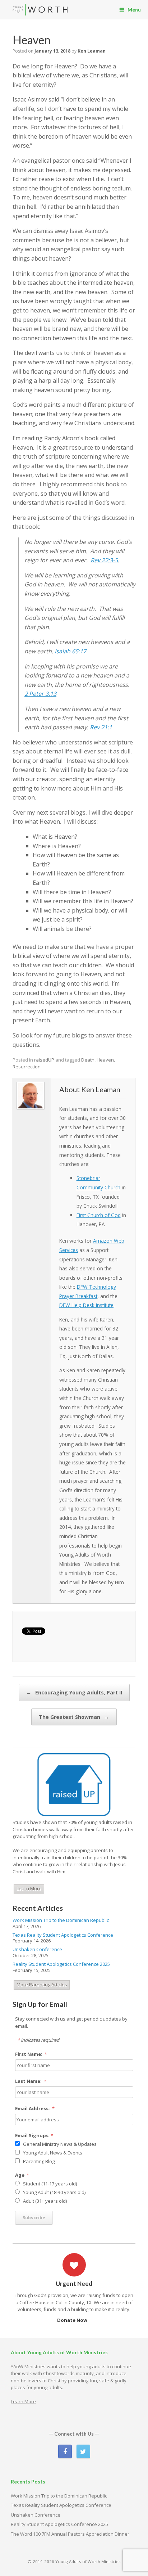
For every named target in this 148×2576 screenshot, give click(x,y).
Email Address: (35, 2108)
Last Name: (31, 2081)
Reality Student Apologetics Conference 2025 (61, 1964)
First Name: (31, 2054)
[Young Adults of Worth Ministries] (40, 10)
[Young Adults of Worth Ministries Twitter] (83, 2451)
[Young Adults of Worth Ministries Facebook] (65, 2451)
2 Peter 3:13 (40, 694)
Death (88, 1060)
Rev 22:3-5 (104, 560)
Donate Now (73, 2320)
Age (22, 2175)
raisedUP (44, 1060)
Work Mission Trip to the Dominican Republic (61, 1920)
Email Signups (34, 2135)
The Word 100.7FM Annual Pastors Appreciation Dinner (70, 2534)
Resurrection (27, 1067)
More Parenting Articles (42, 1985)
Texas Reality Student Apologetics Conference (63, 1935)
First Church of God (99, 1215)
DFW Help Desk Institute (86, 1305)
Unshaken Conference (37, 1949)
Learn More (29, 1888)
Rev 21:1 (101, 727)
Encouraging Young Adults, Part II (74, 1692)
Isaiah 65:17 (70, 651)
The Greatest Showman (74, 1717)
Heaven (105, 1060)
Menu (134, 10)
